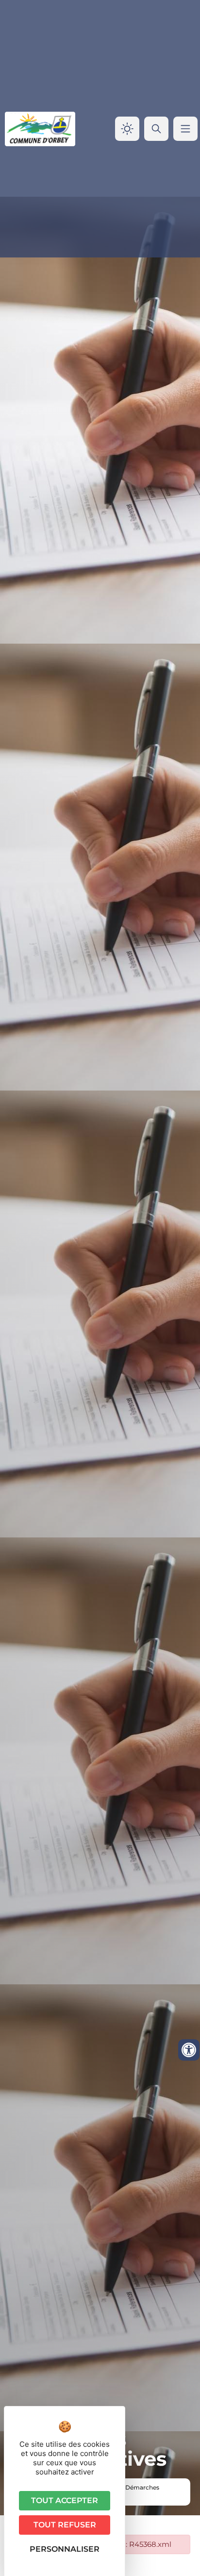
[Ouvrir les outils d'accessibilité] (189, 2050)
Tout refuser (65, 2525)
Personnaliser (65, 2549)
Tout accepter (65, 2500)
